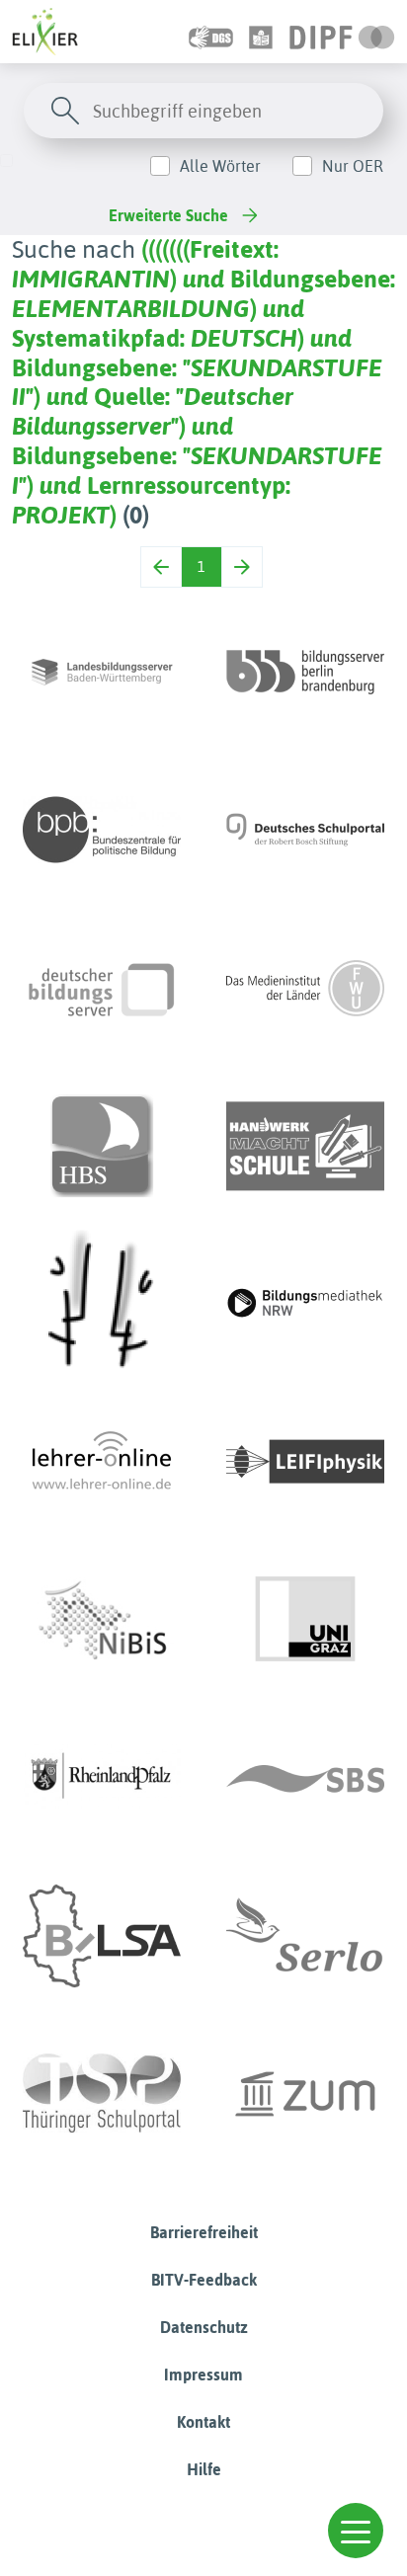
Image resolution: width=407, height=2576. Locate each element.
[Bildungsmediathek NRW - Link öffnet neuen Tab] (305, 1304)
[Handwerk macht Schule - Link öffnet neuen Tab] (305, 1146)
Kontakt (203, 2422)
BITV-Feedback (204, 2280)
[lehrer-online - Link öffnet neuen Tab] (102, 1462)
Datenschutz (204, 2327)
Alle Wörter (220, 166)
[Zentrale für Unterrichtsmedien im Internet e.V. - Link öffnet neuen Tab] (305, 2094)
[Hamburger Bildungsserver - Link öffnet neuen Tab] (102, 1146)
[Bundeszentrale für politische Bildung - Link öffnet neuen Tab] (102, 830)
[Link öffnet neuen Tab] (342, 32)
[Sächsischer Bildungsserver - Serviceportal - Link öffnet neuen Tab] (305, 1778)
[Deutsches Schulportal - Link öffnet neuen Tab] (305, 830)
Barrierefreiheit (204, 2232)
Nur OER (353, 166)
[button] (356, 2531)
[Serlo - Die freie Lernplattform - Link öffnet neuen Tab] (305, 1936)
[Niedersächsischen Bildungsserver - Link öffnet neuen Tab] (102, 1620)
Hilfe (204, 2469)
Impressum (203, 2375)
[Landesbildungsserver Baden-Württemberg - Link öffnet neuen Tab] (102, 672)
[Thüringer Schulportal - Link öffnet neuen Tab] (102, 2094)
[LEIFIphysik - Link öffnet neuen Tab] (305, 1462)
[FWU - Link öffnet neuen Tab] (305, 988)
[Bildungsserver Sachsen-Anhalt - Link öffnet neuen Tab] (102, 1936)
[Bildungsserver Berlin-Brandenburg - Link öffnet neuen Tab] (305, 672)
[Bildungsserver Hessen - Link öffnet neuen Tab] (102, 1304)
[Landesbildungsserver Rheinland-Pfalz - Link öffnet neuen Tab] (102, 1778)
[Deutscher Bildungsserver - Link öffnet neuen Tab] (102, 988)
